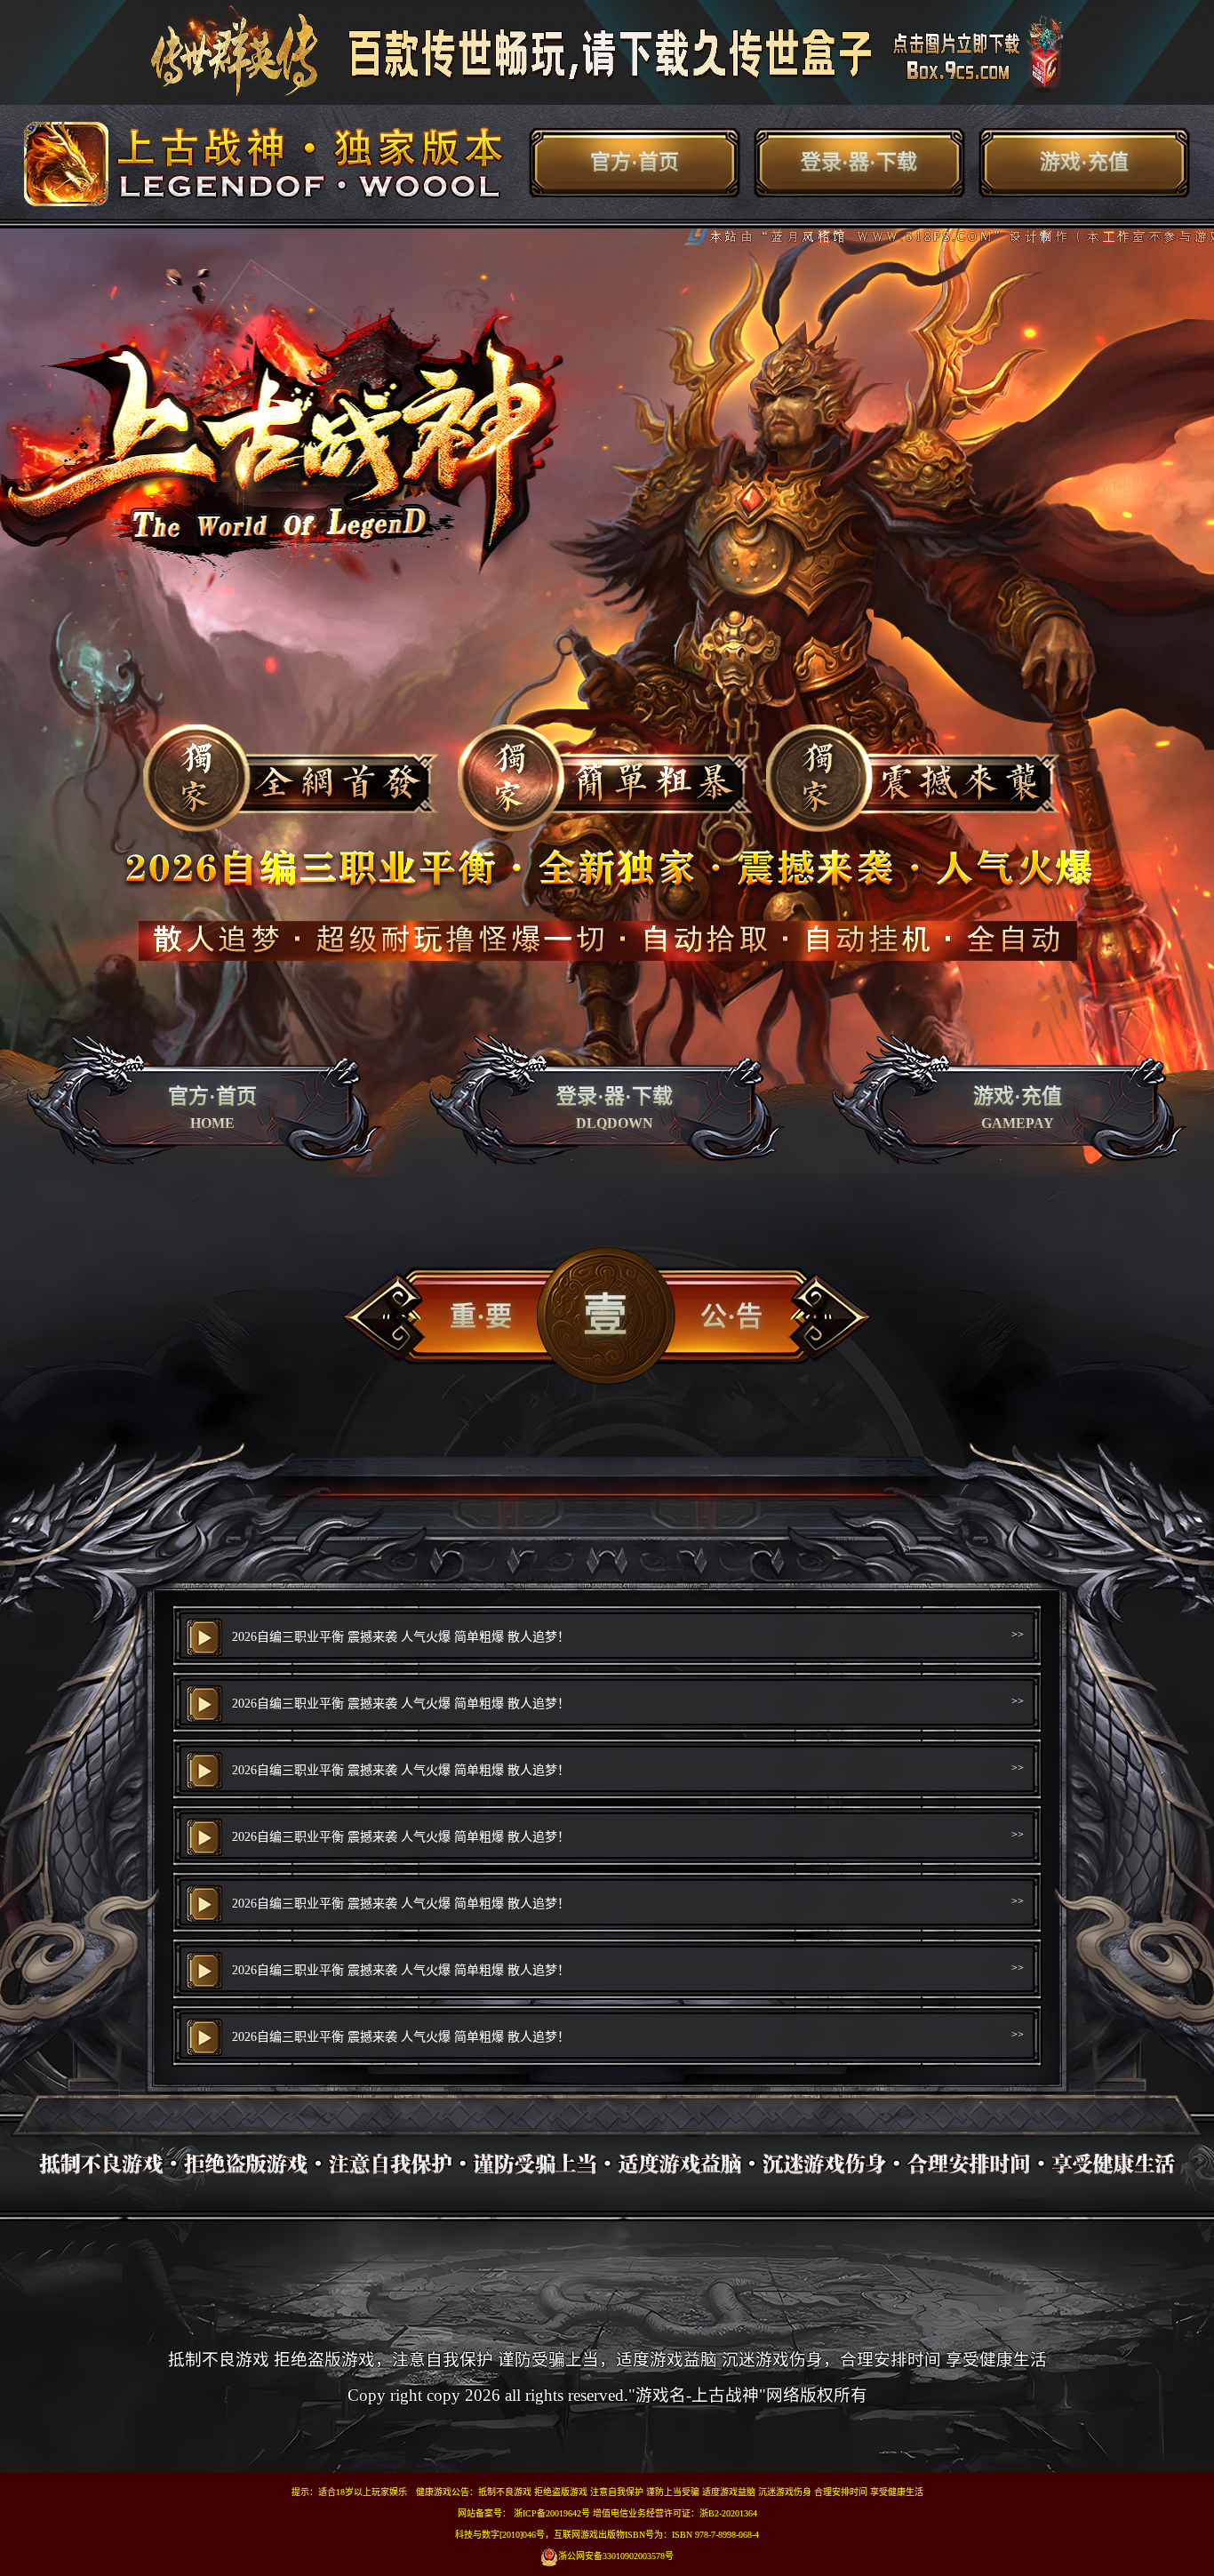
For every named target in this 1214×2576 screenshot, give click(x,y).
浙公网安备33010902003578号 (616, 2556)
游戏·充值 (1084, 162)
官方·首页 (635, 162)
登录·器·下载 (859, 162)
